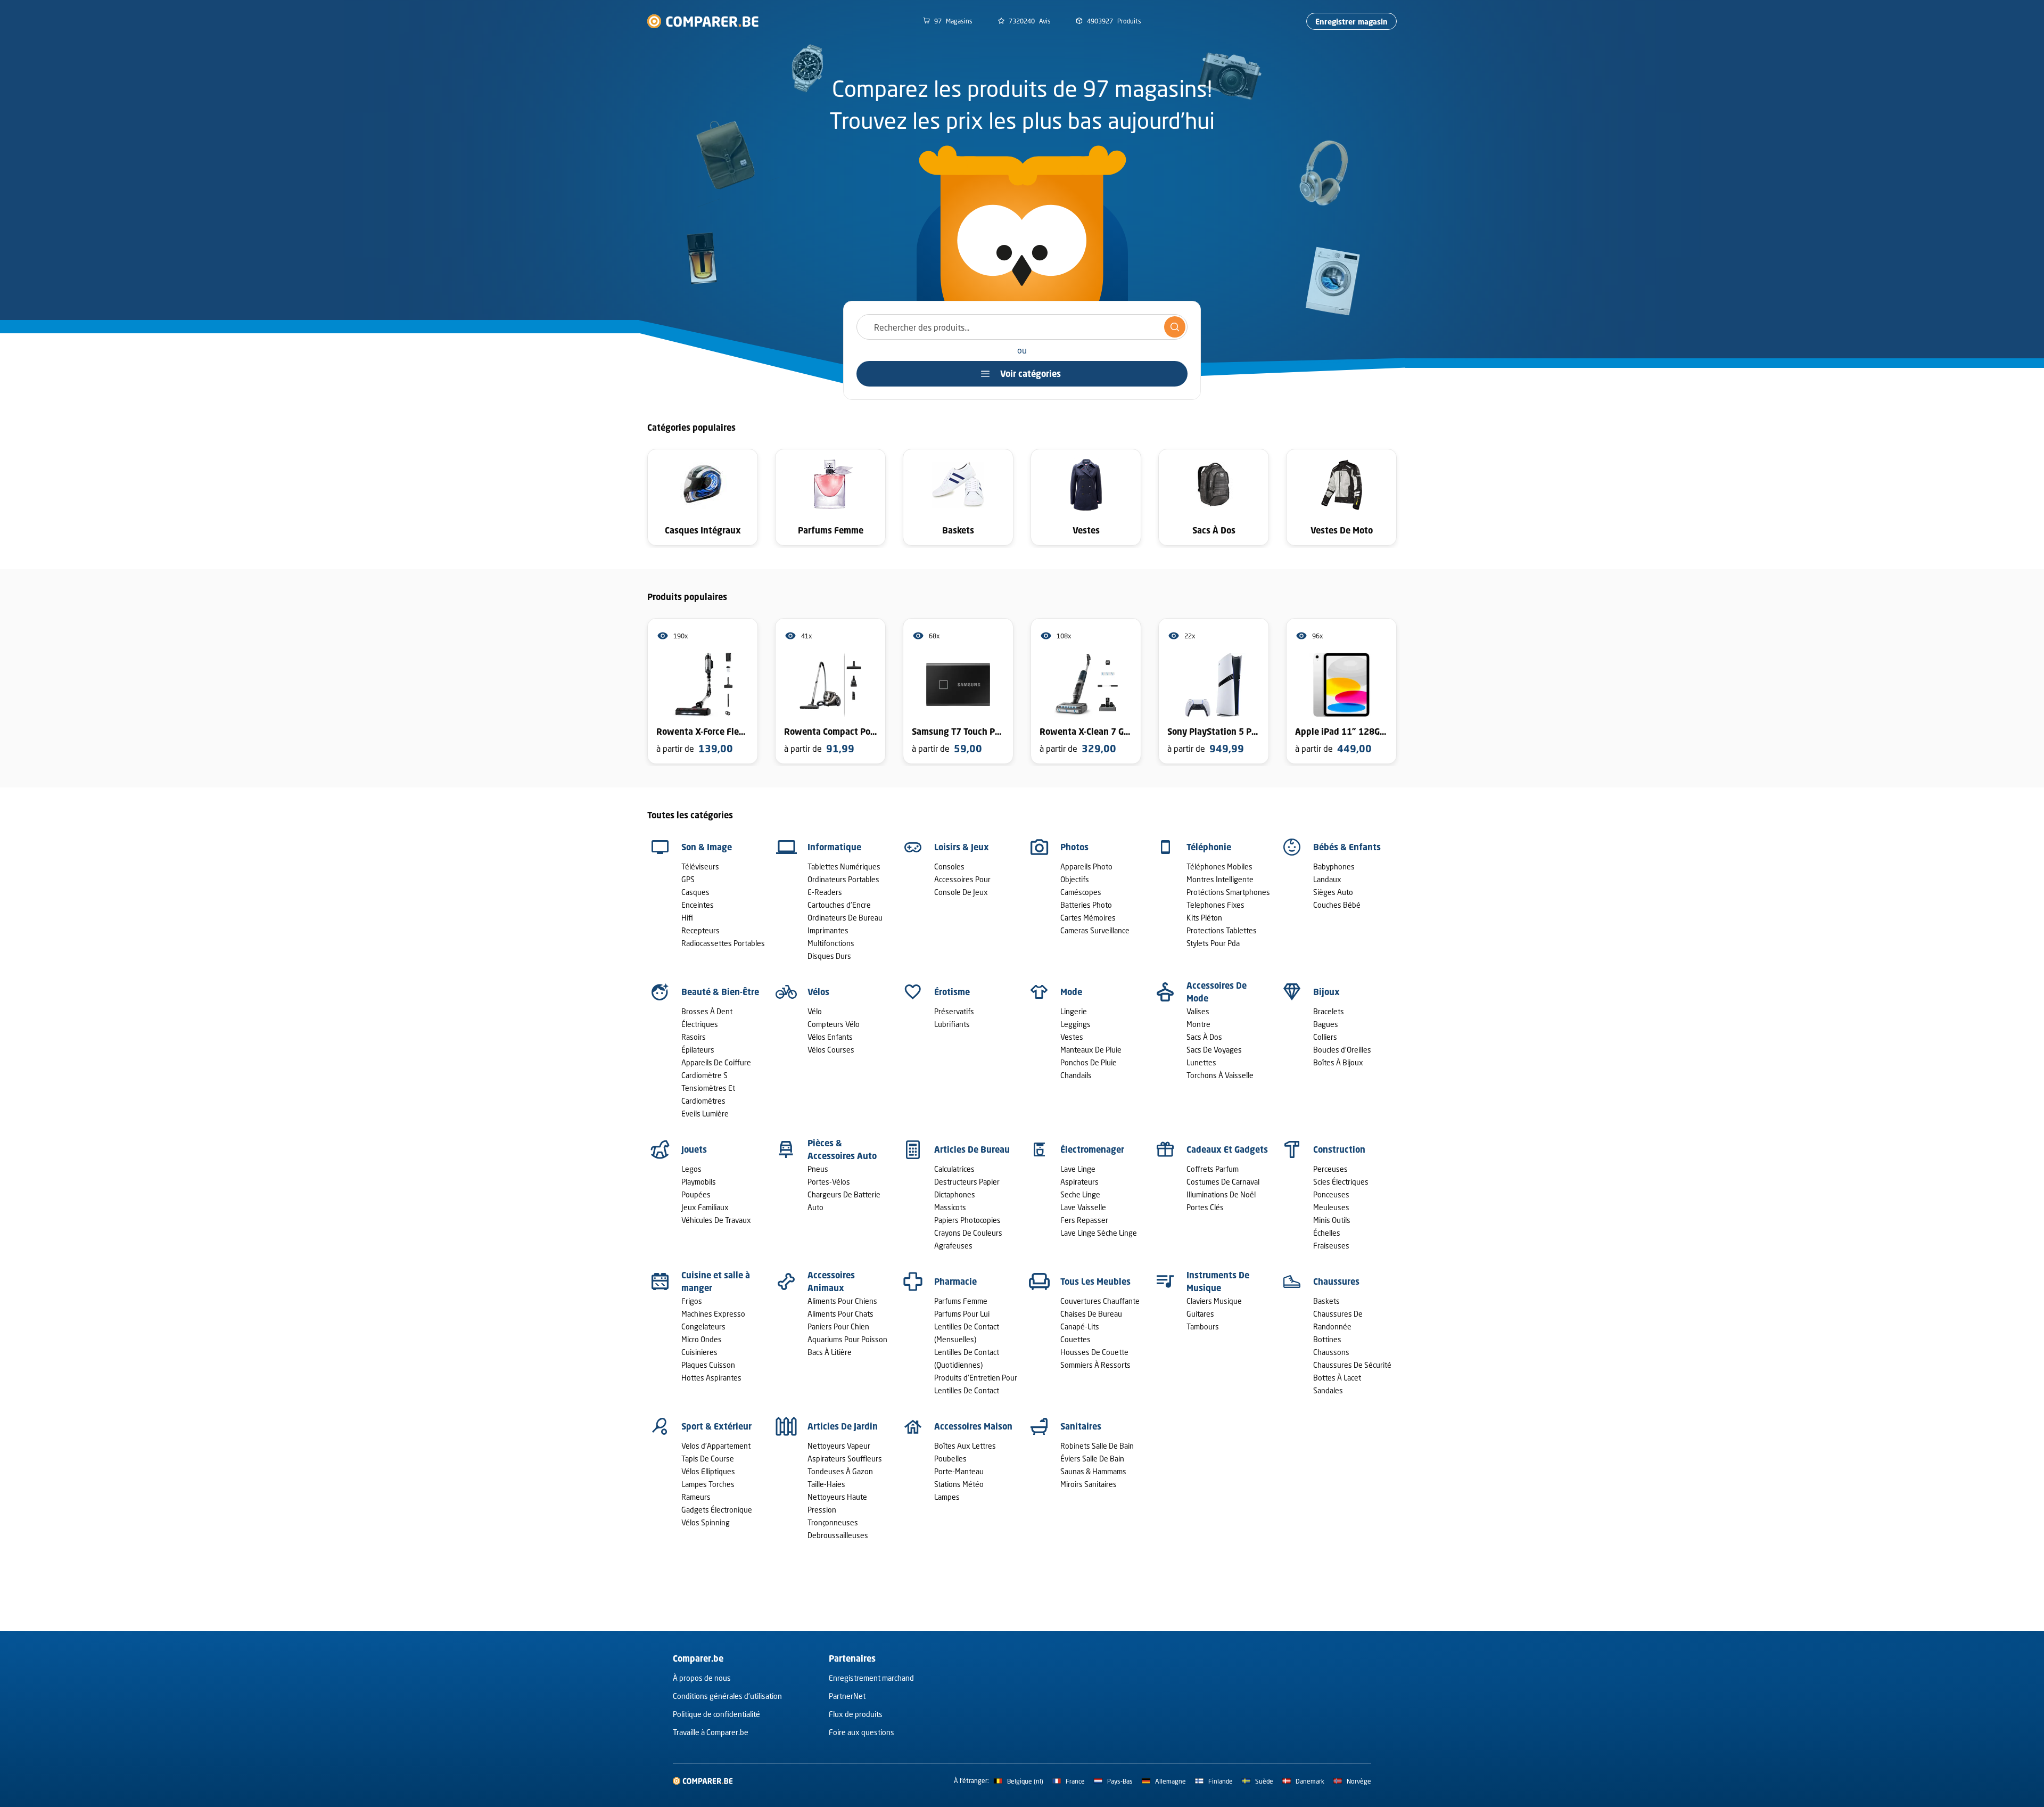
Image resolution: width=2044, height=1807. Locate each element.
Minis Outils (1332, 1220)
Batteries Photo (1086, 905)
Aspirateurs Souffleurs (845, 1459)
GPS (688, 879)
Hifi (687, 918)
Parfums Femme (961, 1301)
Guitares (1200, 1314)
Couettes (1075, 1339)
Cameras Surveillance (1095, 930)
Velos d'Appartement (716, 1446)
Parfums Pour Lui (962, 1314)
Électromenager (1092, 1149)
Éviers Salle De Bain (1092, 1459)
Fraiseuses (1331, 1246)
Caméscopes (1081, 892)
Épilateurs (698, 1050)
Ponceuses (1331, 1194)
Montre (1198, 1024)
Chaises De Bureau (1091, 1314)
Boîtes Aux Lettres (965, 1446)
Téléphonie (1209, 847)
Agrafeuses (953, 1246)
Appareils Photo (1086, 866)
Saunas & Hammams (1093, 1471)
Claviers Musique (1214, 1301)
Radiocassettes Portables (723, 943)
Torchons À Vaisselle (1220, 1075)
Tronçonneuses (833, 1522)
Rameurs (696, 1497)
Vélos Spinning (706, 1522)
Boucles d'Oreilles (1342, 1050)
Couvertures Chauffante (1100, 1301)
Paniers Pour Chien (838, 1326)
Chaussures (1336, 1282)
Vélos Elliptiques (708, 1471)
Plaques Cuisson (708, 1365)
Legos (691, 1169)
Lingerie (1074, 1011)
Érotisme (952, 992)
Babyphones (1334, 866)
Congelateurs (703, 1326)
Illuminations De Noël (1221, 1194)
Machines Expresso (713, 1314)
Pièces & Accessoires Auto (842, 1149)
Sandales (1328, 1390)
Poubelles (950, 1459)
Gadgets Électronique (717, 1510)
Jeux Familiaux (705, 1207)
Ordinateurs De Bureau (845, 918)
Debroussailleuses (838, 1535)
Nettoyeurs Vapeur (839, 1446)
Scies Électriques (1341, 1182)
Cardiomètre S (704, 1075)
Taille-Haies (826, 1484)
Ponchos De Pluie (1089, 1062)
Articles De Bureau (972, 1149)
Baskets (1326, 1301)
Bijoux (1326, 992)
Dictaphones (955, 1194)
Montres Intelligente (1220, 879)
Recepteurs (700, 930)
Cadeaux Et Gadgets (1227, 1149)
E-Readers (825, 892)
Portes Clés (1205, 1207)
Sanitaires (1081, 1426)
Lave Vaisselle (1083, 1207)
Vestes (1072, 1037)
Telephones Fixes (1215, 905)
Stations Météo (959, 1484)
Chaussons (1331, 1352)
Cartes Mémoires (1088, 918)
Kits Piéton (1204, 918)
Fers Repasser (1084, 1220)
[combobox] (1022, 327)
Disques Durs (829, 956)
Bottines (1327, 1339)
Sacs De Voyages (1214, 1050)
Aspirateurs (1079, 1182)
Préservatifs (954, 1011)
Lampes (947, 1497)
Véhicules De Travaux (716, 1220)
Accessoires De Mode (1217, 992)
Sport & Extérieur (716, 1426)
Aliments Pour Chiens (842, 1301)
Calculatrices (954, 1169)
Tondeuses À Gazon (840, 1471)
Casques (695, 892)
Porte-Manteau (959, 1471)
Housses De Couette (1094, 1352)
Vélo (815, 1011)
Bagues (1326, 1024)
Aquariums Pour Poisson (847, 1339)
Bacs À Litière (830, 1352)
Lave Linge (1078, 1169)
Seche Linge (1080, 1194)
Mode (1071, 992)
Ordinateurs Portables (843, 879)
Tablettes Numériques (844, 866)
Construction (1339, 1149)
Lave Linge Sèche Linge (1099, 1233)
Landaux (1327, 879)
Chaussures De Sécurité (1352, 1365)
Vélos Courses (831, 1050)
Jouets (694, 1149)
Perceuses (1330, 1169)
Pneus (818, 1169)
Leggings (1075, 1024)
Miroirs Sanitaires (1089, 1484)
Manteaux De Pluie (1091, 1050)
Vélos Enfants (830, 1037)
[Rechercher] (1175, 327)
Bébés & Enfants (1347, 847)
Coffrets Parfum (1213, 1169)
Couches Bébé (1337, 905)
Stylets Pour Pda (1213, 943)
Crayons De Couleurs (968, 1233)
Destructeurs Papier (967, 1182)
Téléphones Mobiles (1219, 866)
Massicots (950, 1207)
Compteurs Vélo (834, 1024)
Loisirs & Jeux (962, 847)
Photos (1074, 847)
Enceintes (698, 905)
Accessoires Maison (973, 1426)
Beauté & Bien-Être (720, 992)
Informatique (834, 847)
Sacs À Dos (1204, 1037)
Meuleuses (1331, 1207)
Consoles (949, 866)
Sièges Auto (1333, 892)
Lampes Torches (708, 1484)
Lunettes (1201, 1062)
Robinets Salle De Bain (1097, 1446)
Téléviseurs (700, 866)
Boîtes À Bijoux (1338, 1062)
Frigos (692, 1301)
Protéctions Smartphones (1228, 892)
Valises (1198, 1011)
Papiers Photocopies (967, 1220)
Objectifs (1075, 879)
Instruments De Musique (1218, 1282)
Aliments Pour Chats (840, 1314)
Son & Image (707, 847)
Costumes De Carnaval (1223, 1182)
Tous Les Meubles (1095, 1282)
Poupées (696, 1194)
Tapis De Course (708, 1459)
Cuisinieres (699, 1352)
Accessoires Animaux (831, 1282)
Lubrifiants (952, 1024)
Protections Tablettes (1222, 930)
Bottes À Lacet (1337, 1378)
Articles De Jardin (843, 1426)
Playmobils (699, 1182)
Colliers (1325, 1037)
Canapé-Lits (1080, 1326)
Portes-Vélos (829, 1182)
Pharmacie (955, 1282)
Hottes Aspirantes (711, 1378)
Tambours (1203, 1326)
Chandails (1076, 1075)
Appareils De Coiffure (716, 1062)
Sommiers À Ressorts (1095, 1365)
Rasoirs (694, 1037)
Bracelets (1329, 1011)
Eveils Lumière (705, 1114)
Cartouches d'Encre (839, 905)
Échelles (1327, 1233)
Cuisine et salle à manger (716, 1282)
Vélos (818, 992)
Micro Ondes (702, 1339)
